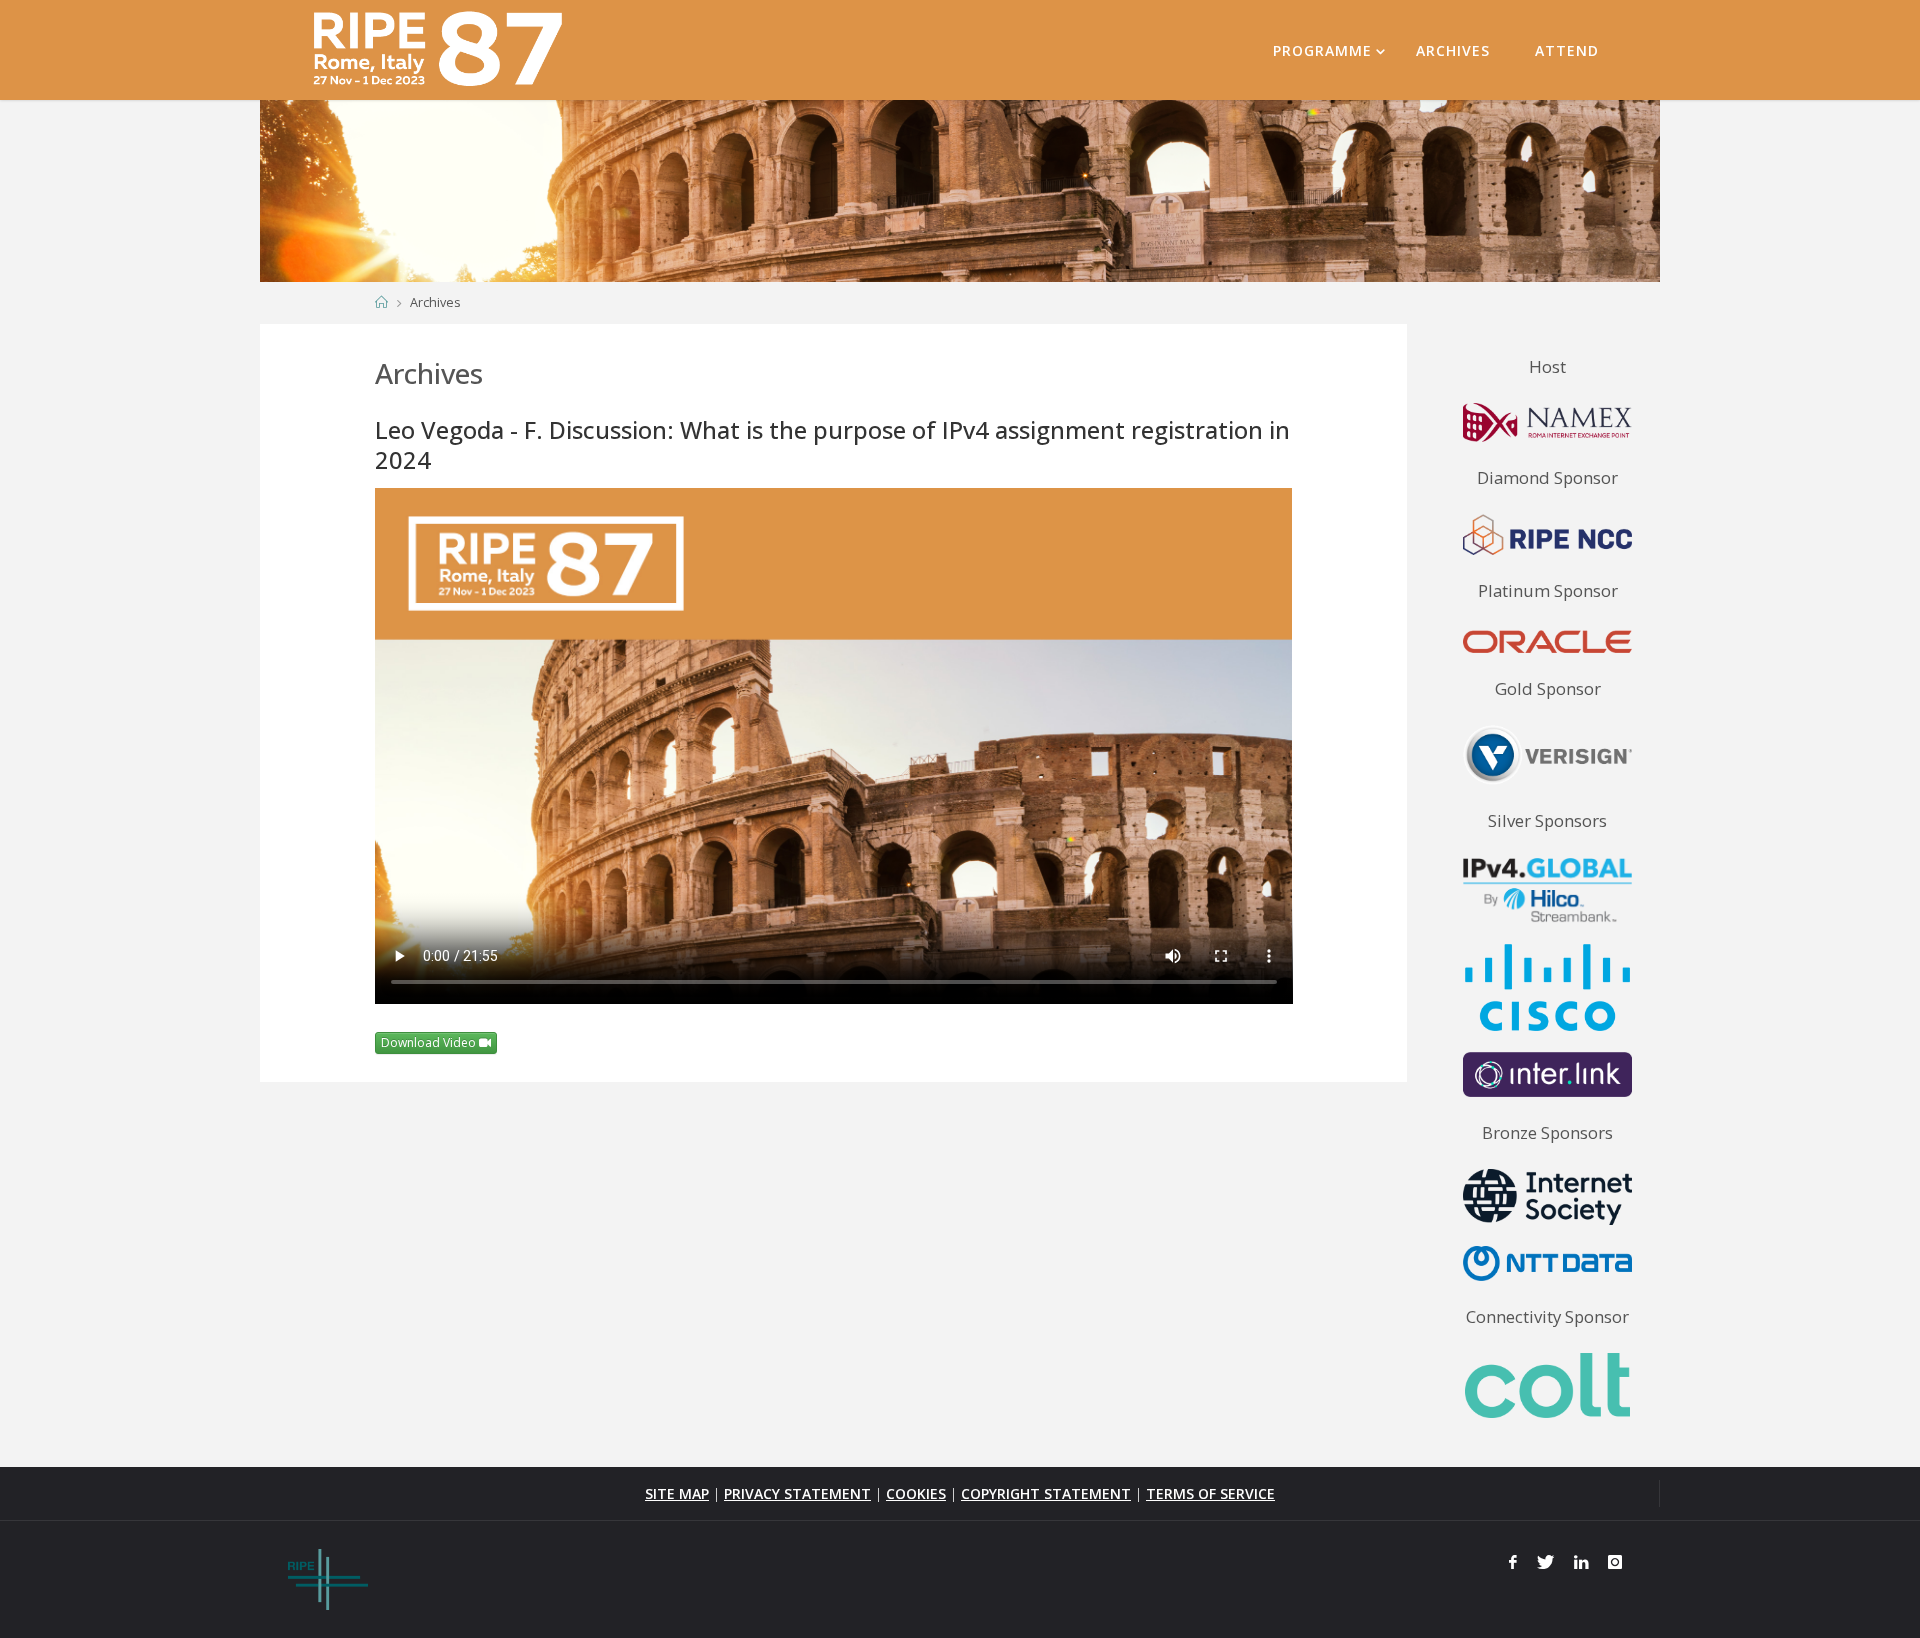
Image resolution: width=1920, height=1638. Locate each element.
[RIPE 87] (440, 49)
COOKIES (916, 1493)
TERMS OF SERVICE (1210, 1493)
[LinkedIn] (1581, 1562)
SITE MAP (677, 1493)
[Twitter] (1545, 1562)
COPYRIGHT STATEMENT (1046, 1493)
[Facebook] (1514, 1562)
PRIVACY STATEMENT (797, 1493)
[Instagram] (1615, 1562)
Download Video (430, 1042)
